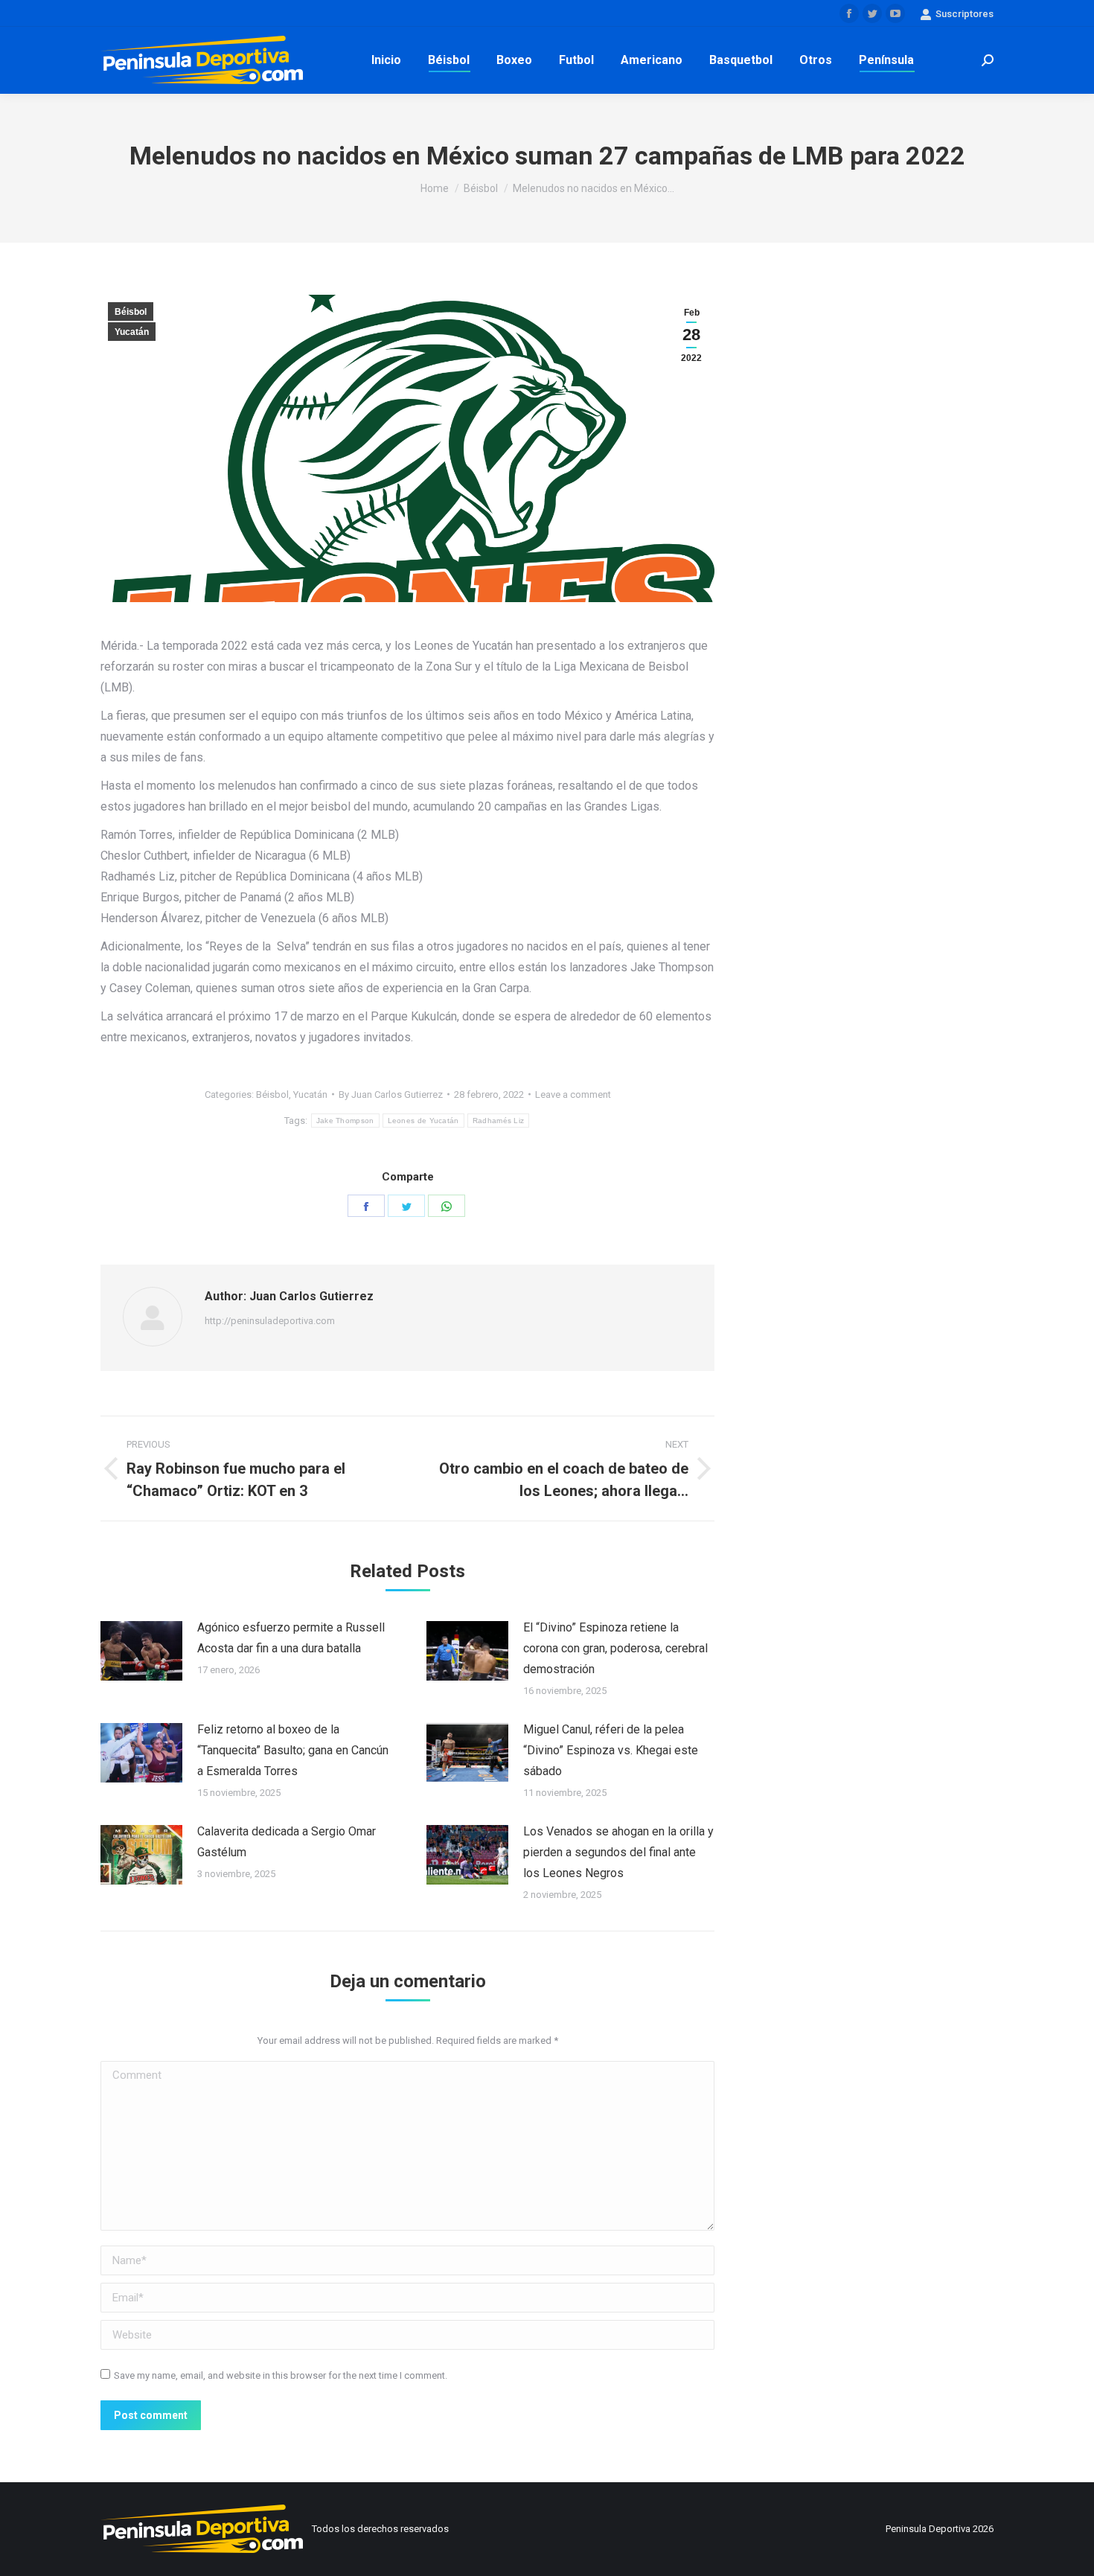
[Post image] (141, 1651)
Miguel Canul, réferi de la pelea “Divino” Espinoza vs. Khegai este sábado (611, 1750)
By (391, 1094)
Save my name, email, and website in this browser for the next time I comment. (281, 2375)
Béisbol (131, 312)
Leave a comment (573, 1094)
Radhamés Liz (499, 1121)
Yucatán (132, 332)
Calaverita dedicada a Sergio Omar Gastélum (287, 1842)
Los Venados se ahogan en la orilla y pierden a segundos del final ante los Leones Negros (618, 1852)
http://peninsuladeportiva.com (270, 1321)
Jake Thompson (345, 1121)
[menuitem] (386, 60)
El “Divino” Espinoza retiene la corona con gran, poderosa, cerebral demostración (615, 1648)
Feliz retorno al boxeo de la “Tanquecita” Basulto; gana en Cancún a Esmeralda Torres (293, 1750)
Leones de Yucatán (423, 1121)
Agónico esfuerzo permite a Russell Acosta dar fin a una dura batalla (291, 1638)
